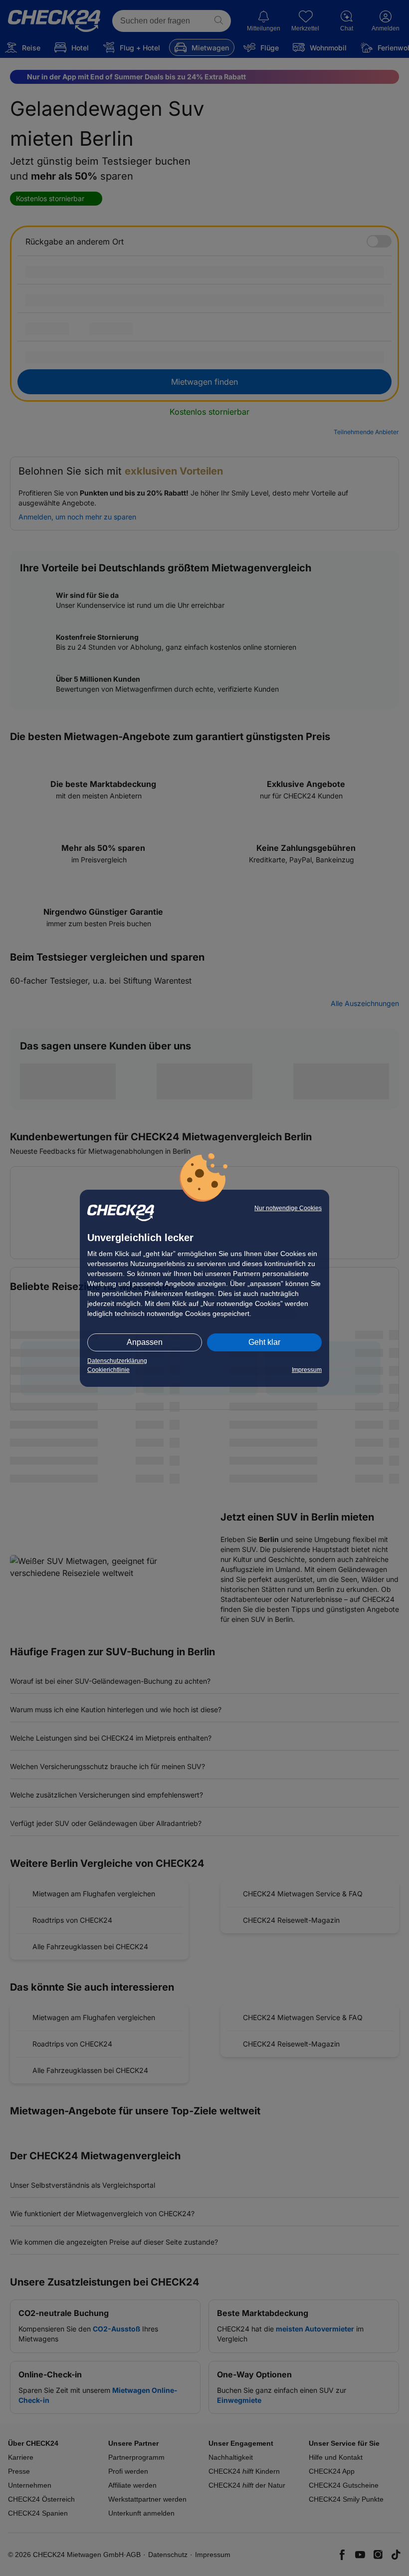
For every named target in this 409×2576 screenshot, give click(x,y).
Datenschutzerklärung (117, 1361)
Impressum (307, 1370)
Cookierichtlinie (108, 1370)
